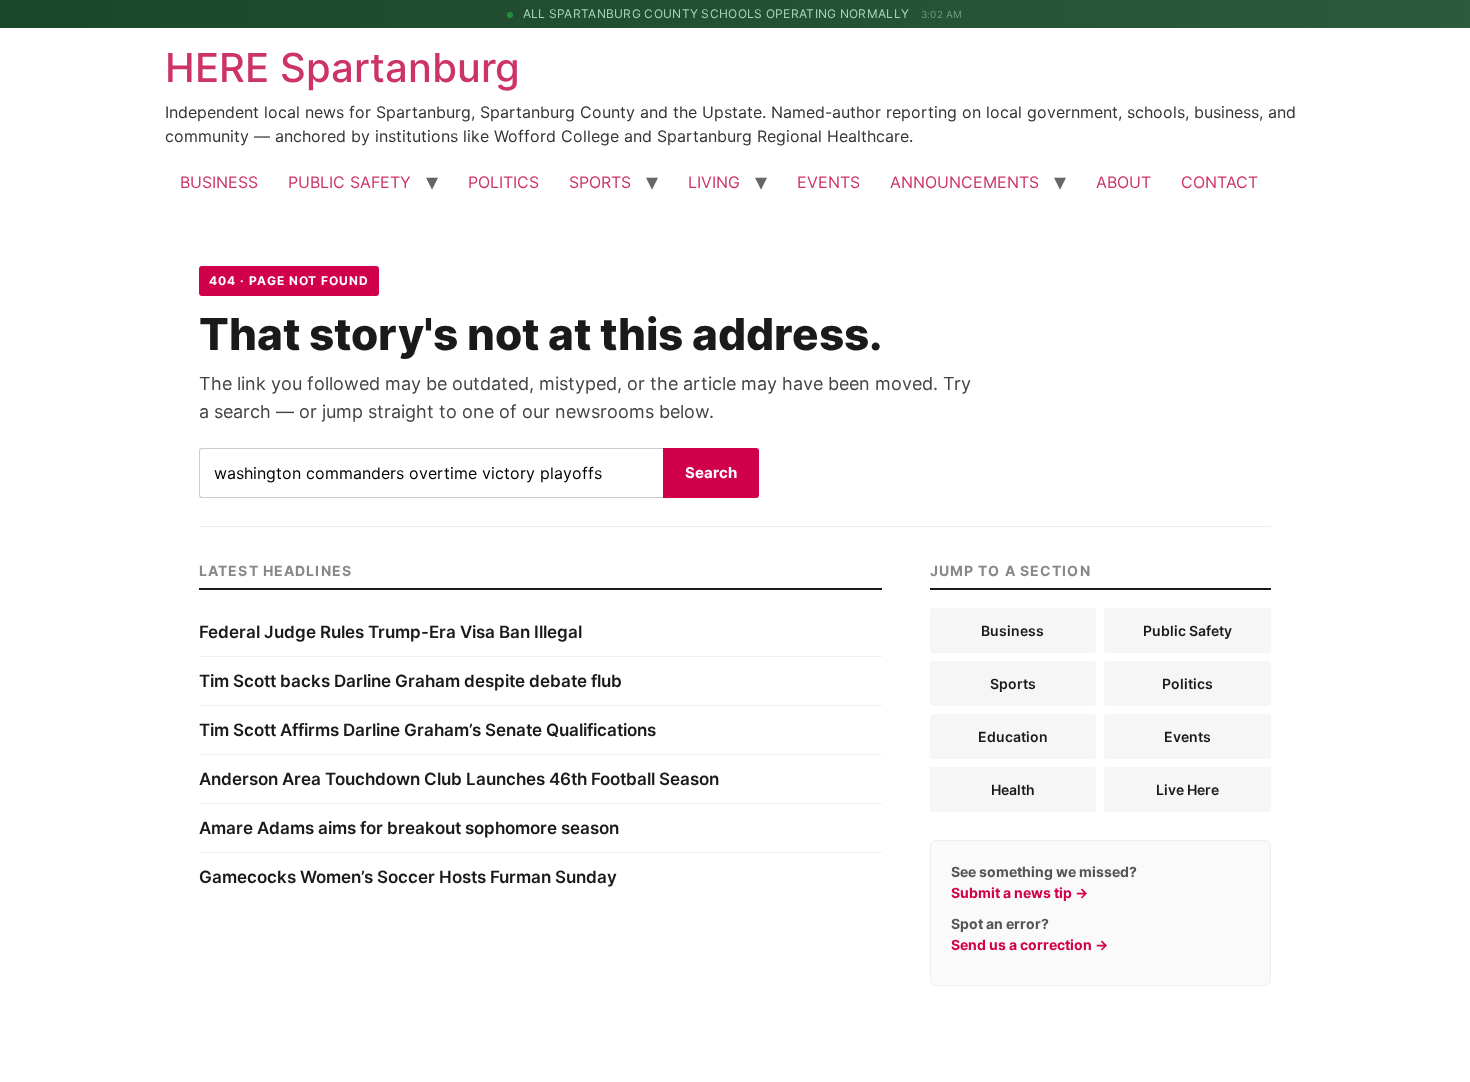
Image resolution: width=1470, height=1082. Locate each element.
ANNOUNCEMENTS (964, 182)
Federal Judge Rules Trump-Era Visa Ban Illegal (390, 632)
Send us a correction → (1029, 944)
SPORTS (600, 182)
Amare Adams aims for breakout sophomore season (409, 828)
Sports (1013, 683)
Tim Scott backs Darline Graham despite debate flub (410, 681)
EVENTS (828, 182)
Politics (1187, 683)
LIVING (714, 182)
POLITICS (503, 182)
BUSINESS (219, 182)
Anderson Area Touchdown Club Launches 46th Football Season (459, 779)
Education (1013, 736)
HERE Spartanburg (342, 67)
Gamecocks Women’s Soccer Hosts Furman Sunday (408, 877)
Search (711, 472)
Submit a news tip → (1019, 892)
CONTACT (1219, 182)
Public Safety (1187, 630)
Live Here (1187, 789)
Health (1013, 789)
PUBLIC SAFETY (349, 182)
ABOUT (1123, 182)
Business (1012, 630)
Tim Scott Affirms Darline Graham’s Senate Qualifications (427, 730)
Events (1187, 736)
